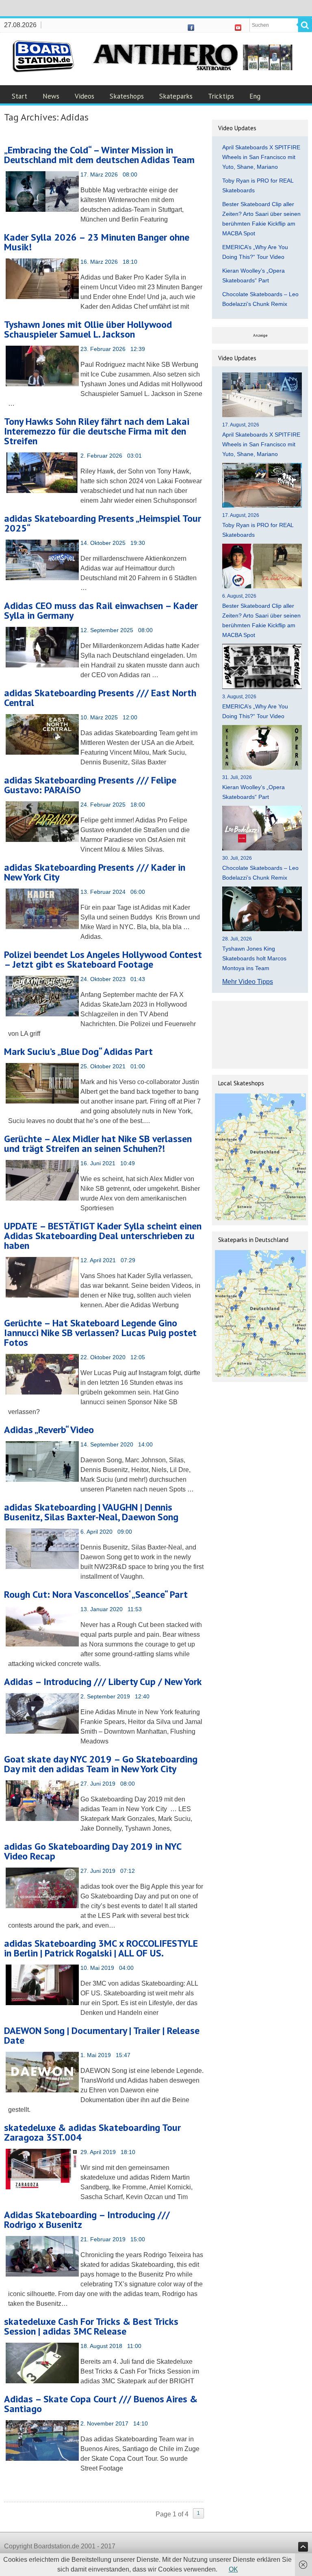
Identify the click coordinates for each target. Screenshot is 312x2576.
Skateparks (176, 96)
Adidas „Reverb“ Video (49, 1430)
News (51, 96)
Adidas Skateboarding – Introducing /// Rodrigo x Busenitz (87, 2220)
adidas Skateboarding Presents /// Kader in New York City (95, 872)
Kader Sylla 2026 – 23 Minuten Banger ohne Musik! (97, 242)
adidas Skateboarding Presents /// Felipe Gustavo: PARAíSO (90, 785)
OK (233, 2569)
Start (19, 96)
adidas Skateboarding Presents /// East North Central (100, 698)
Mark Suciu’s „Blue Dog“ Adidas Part (78, 1051)
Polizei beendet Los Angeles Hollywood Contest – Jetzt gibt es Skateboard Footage (103, 959)
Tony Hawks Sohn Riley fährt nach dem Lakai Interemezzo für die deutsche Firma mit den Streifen (97, 431)
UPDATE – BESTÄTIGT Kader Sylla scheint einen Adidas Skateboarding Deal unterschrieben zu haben (103, 1236)
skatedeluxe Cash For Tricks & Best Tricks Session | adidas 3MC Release (91, 2326)
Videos (84, 96)
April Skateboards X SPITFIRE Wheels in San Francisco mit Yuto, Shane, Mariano (261, 157)
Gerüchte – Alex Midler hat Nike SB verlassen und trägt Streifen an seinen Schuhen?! (98, 1144)
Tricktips (221, 96)
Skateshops (127, 96)
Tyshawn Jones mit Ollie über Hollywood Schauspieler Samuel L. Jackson (88, 329)
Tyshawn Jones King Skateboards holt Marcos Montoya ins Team (254, 958)
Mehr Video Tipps (248, 982)
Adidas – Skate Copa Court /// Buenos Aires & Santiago (101, 2404)
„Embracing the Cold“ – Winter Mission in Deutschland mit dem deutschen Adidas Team (99, 155)
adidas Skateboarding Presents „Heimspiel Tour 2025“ (103, 523)
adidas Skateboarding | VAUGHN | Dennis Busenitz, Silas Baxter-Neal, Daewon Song (91, 1512)
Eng (255, 96)
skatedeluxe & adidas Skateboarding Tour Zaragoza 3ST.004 (92, 2132)
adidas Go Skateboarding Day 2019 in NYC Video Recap (93, 1851)
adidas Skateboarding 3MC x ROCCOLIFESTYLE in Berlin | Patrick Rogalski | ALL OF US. (101, 1948)
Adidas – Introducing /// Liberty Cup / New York (103, 1682)
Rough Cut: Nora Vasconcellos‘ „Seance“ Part (96, 1594)
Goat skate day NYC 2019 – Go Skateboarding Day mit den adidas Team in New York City (101, 1764)
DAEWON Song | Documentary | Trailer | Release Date (102, 2035)
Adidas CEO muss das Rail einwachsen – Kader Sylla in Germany (101, 610)
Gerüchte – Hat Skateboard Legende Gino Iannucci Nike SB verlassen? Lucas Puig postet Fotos (100, 1333)
